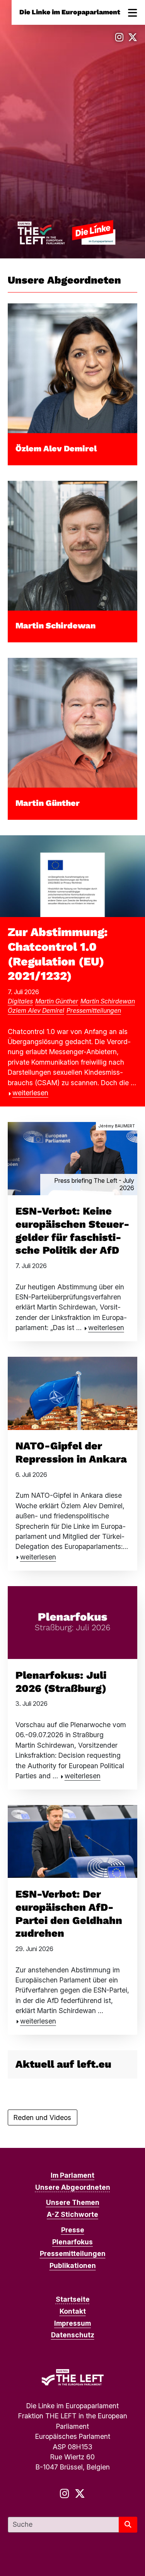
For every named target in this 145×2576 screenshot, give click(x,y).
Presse (73, 2230)
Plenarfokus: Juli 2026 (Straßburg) (61, 1682)
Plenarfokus (72, 2242)
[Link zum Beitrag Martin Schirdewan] (72, 545)
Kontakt (73, 2311)
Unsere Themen (73, 2202)
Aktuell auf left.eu (63, 2064)
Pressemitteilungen (94, 1010)
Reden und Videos (42, 2117)
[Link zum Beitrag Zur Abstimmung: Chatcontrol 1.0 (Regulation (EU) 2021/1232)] (72, 875)
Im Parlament (72, 2175)
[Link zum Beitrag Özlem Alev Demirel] (72, 368)
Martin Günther (48, 803)
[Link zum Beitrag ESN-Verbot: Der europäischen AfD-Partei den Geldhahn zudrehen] (72, 1841)
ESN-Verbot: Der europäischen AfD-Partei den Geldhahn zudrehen (69, 1914)
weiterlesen (30, 1093)
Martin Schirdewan (55, 626)
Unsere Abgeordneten (73, 2187)
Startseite (73, 2299)
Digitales (20, 1001)
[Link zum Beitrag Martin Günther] (72, 722)
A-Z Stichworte (72, 2214)
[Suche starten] (128, 2525)
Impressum (72, 2323)
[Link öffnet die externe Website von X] (133, 37)
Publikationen (73, 2265)
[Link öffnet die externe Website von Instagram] (119, 37)
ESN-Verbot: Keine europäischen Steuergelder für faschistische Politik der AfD (72, 1231)
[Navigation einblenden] (133, 12)
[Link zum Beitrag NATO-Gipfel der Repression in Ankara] (72, 1393)
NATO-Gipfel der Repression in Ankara (71, 1452)
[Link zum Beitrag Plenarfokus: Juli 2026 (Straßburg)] (72, 1622)
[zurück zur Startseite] (66, 232)
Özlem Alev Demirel (56, 448)
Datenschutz (73, 2335)
